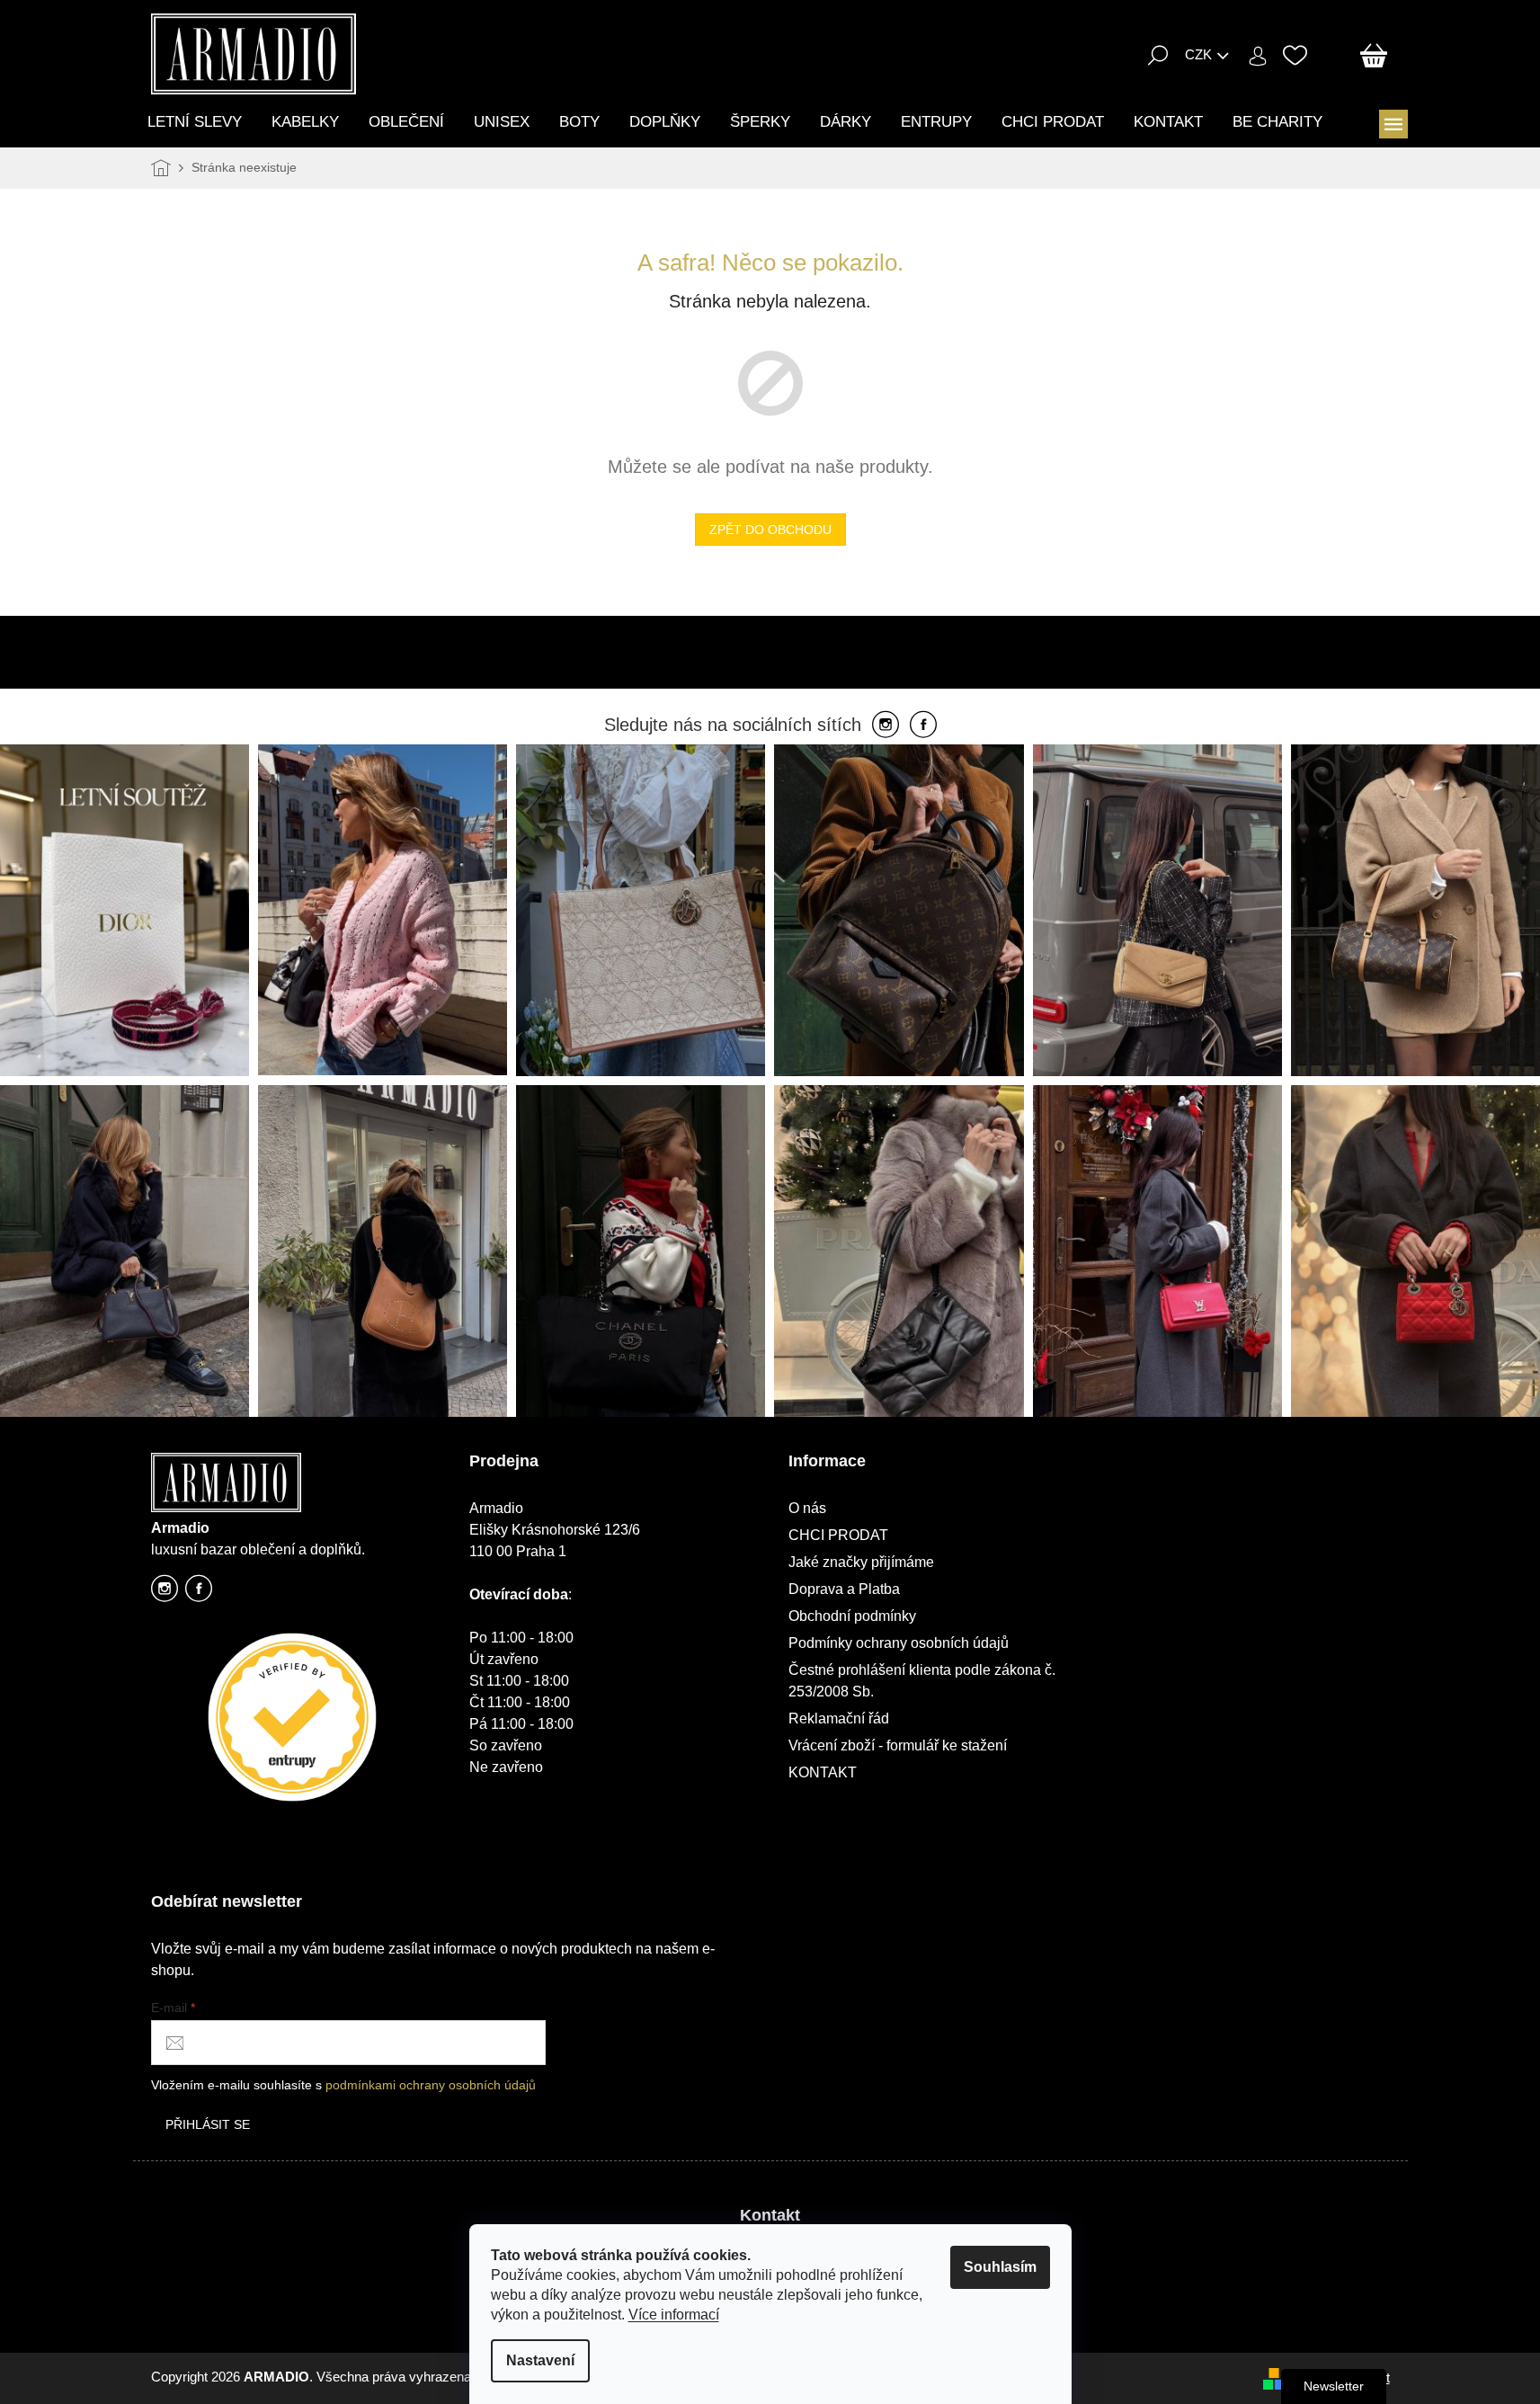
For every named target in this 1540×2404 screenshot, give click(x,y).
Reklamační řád (839, 1718)
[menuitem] (195, 122)
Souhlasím (1000, 2267)
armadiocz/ (165, 1594)
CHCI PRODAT (838, 1535)
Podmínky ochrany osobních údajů (899, 1643)
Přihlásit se (208, 2124)
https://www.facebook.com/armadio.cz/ (199, 1594)
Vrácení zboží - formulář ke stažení (898, 1745)
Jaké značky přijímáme (861, 1562)
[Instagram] (886, 726)
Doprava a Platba (844, 1589)
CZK (1198, 54)
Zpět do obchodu (770, 530)
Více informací (674, 2315)
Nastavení (540, 2360)
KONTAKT (823, 1772)
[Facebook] (923, 726)
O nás (807, 1508)
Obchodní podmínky (852, 1616)
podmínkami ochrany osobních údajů (431, 2085)
